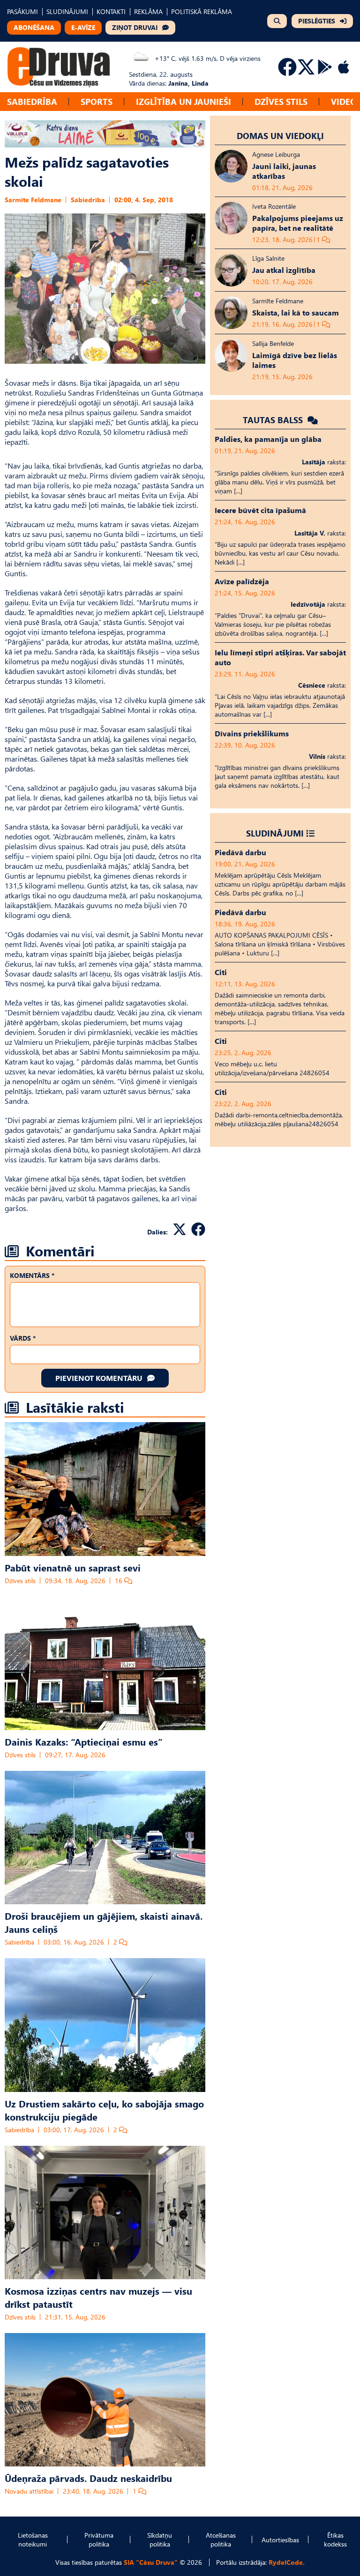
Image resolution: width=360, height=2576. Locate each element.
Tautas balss (274, 420)
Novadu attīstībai (29, 2491)
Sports (97, 101)
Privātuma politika (99, 2539)
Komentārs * (32, 1275)
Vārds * (23, 1338)
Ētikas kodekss (335, 2539)
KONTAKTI (111, 11)
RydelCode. (287, 2562)
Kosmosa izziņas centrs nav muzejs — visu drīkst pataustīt (98, 2297)
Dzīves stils (281, 101)
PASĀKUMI (22, 11)
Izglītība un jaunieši (184, 101)
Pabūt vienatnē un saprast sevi (73, 1567)
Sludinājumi (275, 833)
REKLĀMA (148, 11)
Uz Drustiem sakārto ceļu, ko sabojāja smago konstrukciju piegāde (104, 2110)
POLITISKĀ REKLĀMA (202, 11)
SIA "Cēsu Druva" (151, 2562)
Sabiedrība (32, 101)
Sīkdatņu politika (160, 2539)
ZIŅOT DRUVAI (135, 27)
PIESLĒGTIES (317, 21)
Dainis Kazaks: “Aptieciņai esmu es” (84, 1741)
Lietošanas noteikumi (33, 2539)
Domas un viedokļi (280, 136)
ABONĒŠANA (34, 27)
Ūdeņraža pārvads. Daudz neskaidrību (88, 2478)
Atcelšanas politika (221, 2539)
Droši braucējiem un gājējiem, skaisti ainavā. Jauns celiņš (104, 1922)
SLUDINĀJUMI (67, 11)
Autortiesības (280, 2540)
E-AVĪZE (83, 27)
